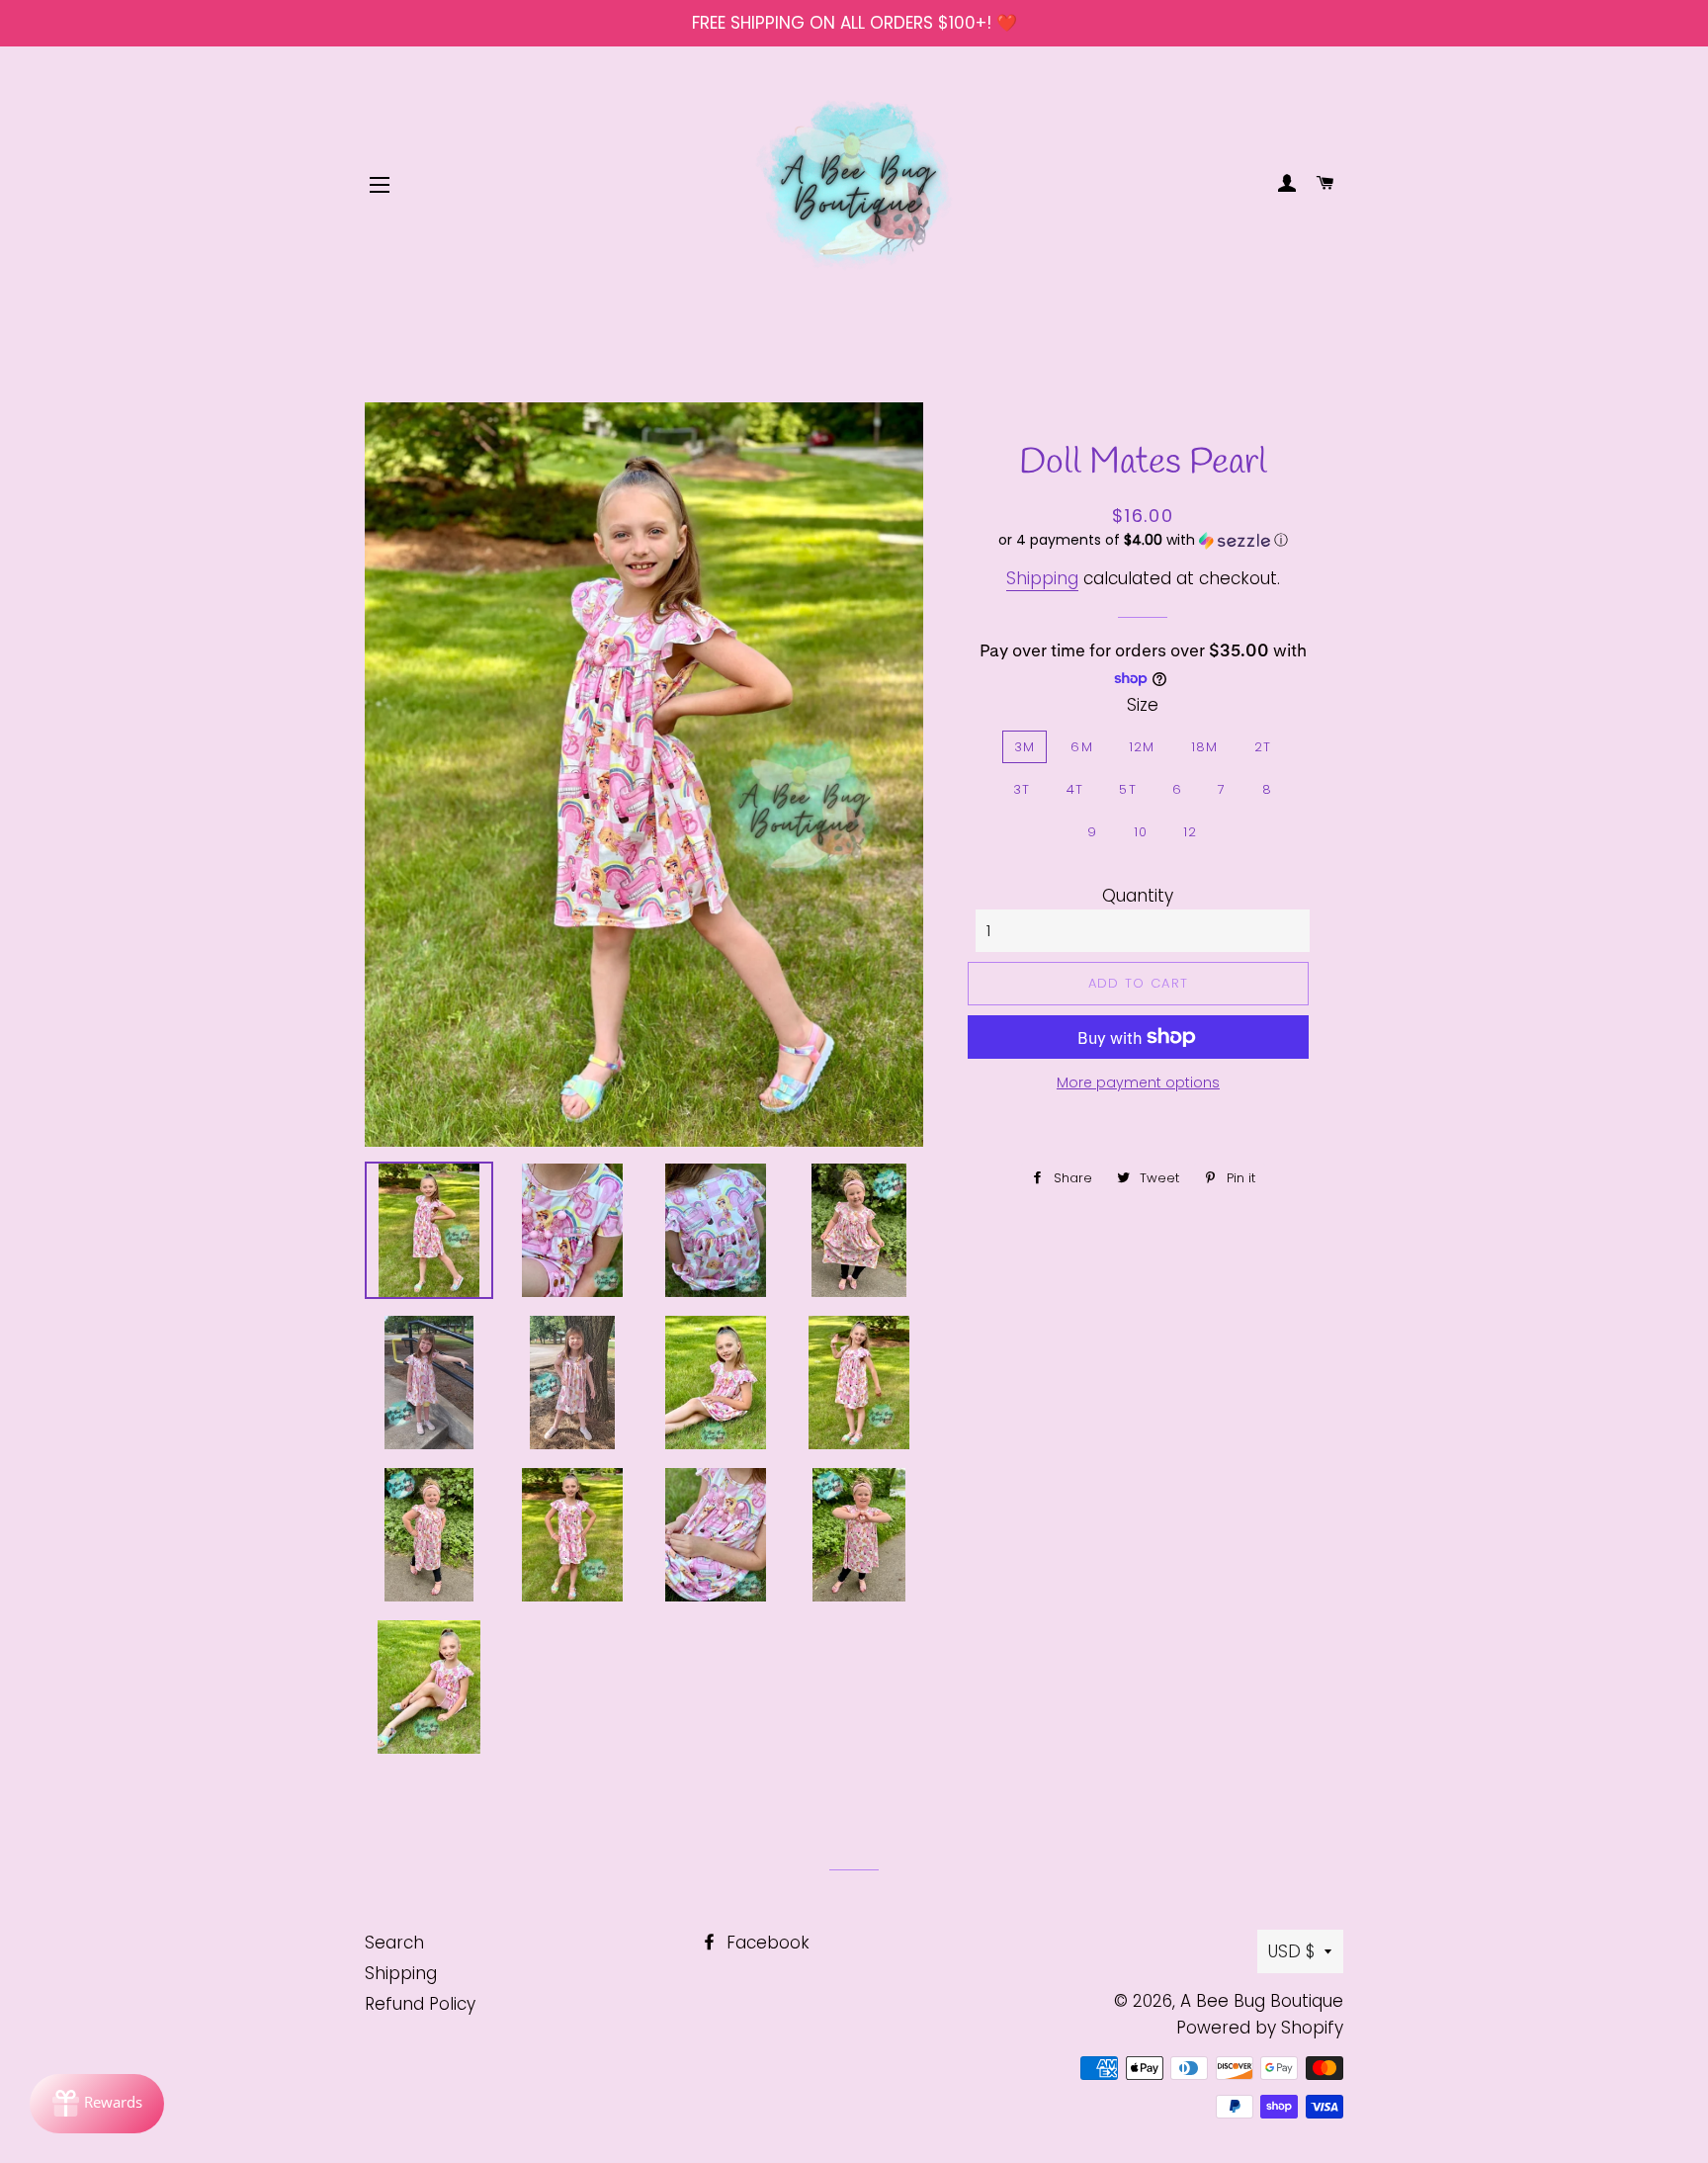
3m (1025, 747)
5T (1128, 789)
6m (1082, 747)
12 (1191, 832)
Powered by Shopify (1260, 2028)
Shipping (1042, 578)
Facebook (766, 1943)
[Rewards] (97, 2104)
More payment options (1138, 1082)
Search (394, 1943)
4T (1075, 789)
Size (1143, 705)
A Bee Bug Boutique (1262, 2001)
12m (1142, 747)
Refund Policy (420, 2004)
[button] (1143, 540)
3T (1022, 789)
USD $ (1291, 1951)
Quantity (1138, 896)
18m (1205, 747)
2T (1263, 747)
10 (1141, 832)
